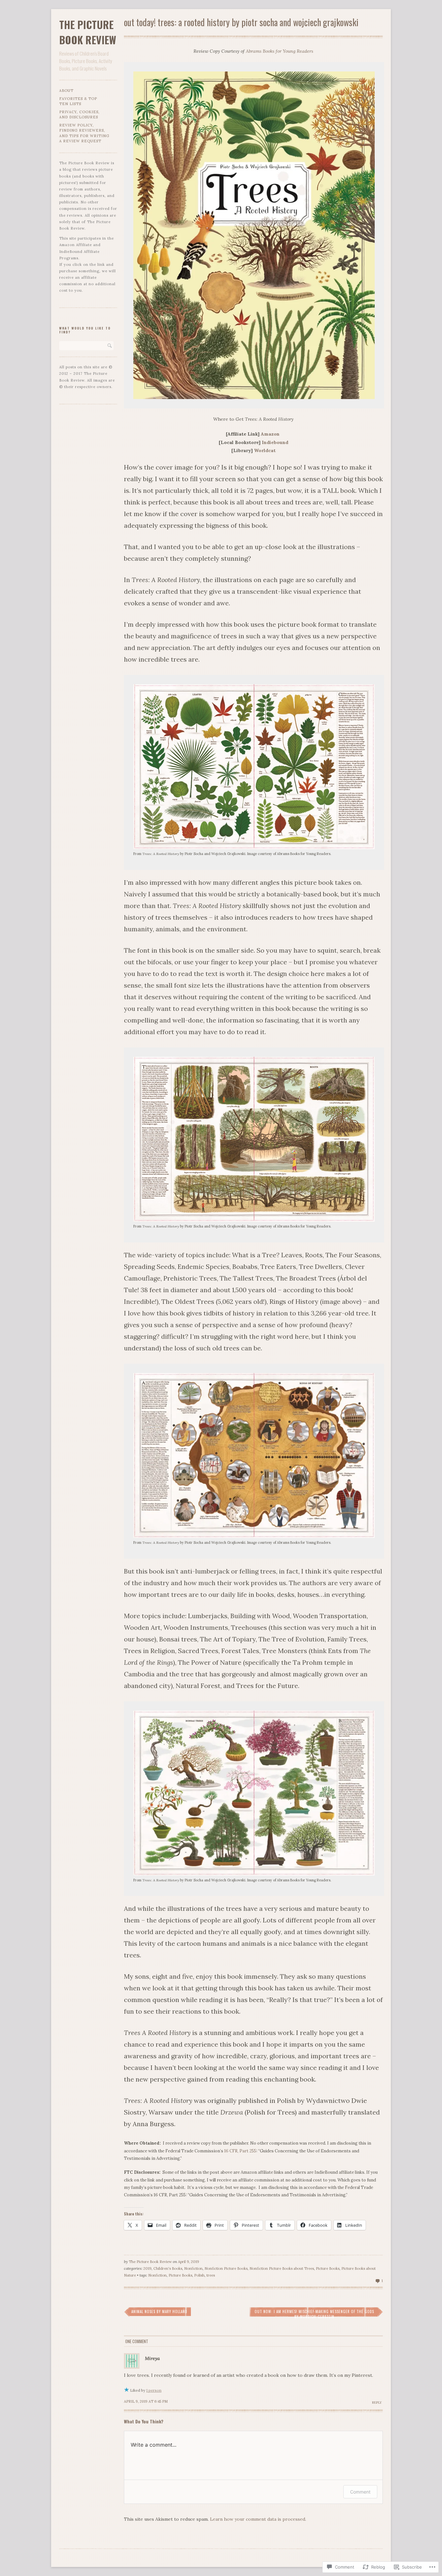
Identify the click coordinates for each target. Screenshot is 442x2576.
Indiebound (275, 442)
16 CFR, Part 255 (240, 2151)
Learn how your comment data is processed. (258, 2519)
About (66, 91)
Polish (199, 2275)
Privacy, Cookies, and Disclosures (79, 115)
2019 (147, 2268)
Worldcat (265, 450)
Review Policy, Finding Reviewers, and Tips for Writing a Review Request (84, 133)
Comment (360, 2492)
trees (211, 2275)
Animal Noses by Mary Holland (159, 2311)
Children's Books (168, 2268)
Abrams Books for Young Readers (280, 51)
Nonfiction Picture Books (226, 2268)
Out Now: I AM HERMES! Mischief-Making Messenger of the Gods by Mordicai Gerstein (314, 2314)
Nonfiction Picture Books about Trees (282, 2268)
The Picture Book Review (88, 32)
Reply (377, 2403)
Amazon (270, 434)
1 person (154, 2390)
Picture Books (328, 2268)
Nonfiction (193, 2268)
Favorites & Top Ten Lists (78, 101)
